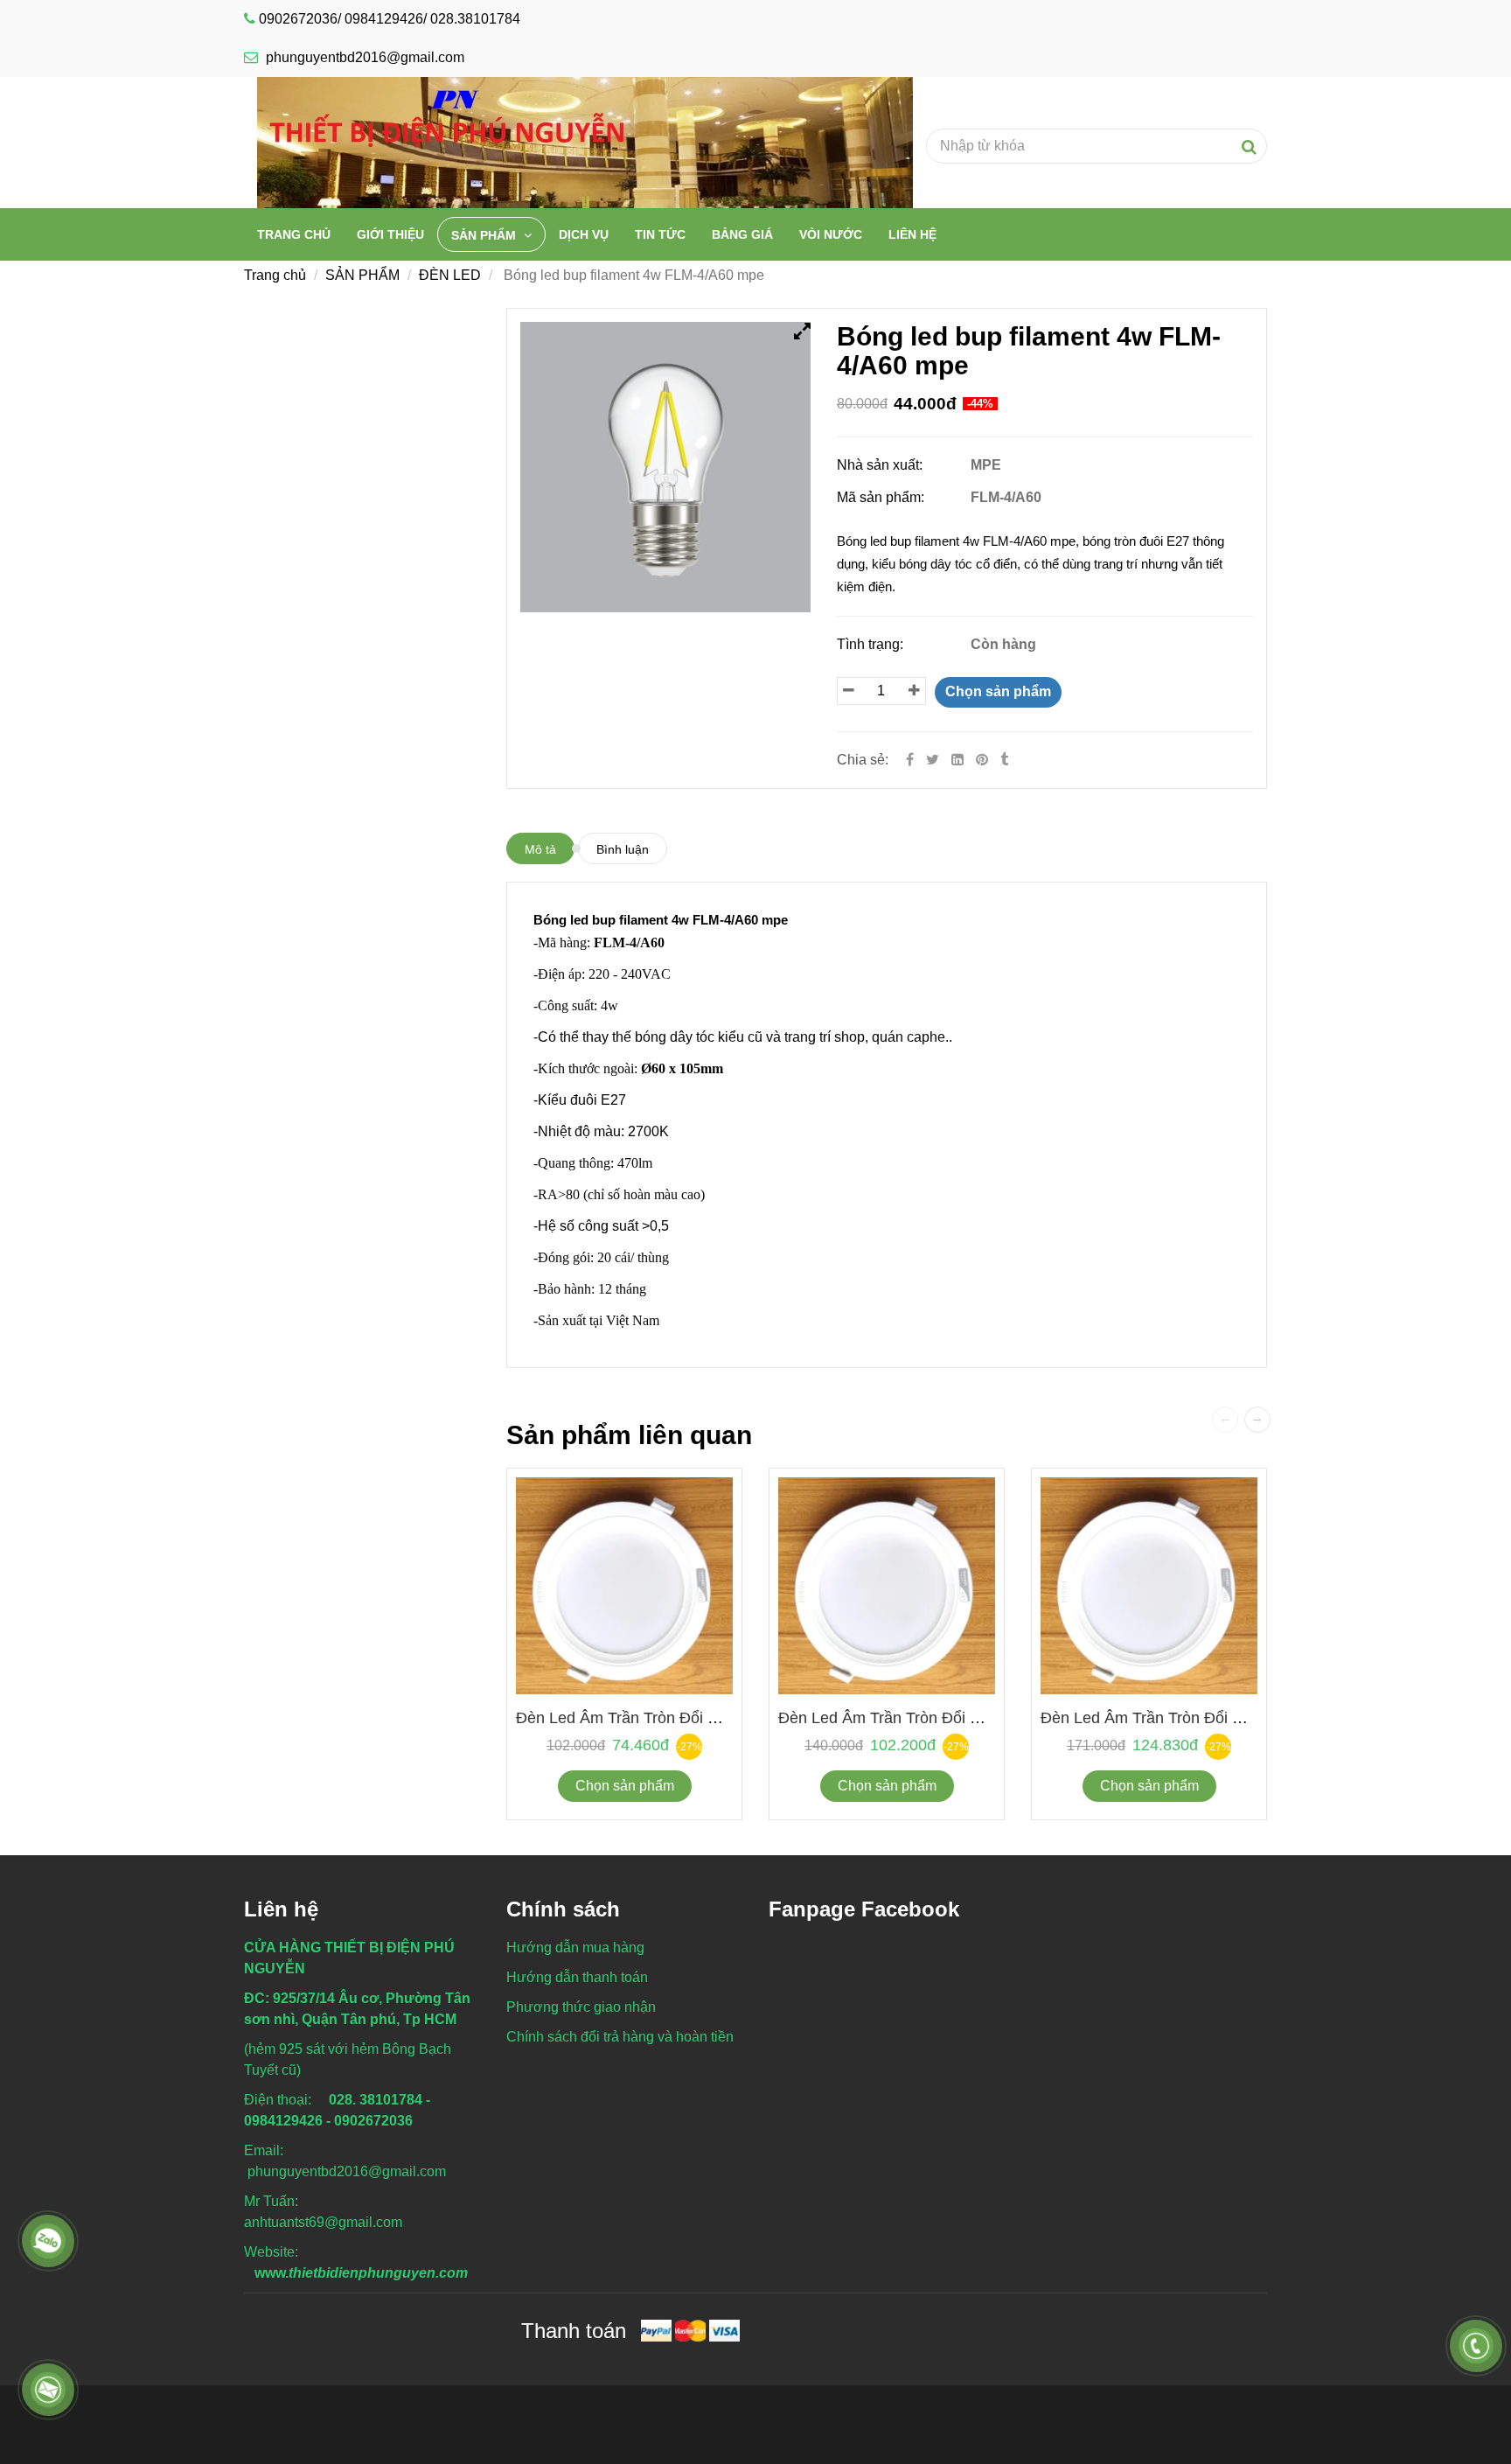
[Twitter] (933, 760)
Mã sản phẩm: (882, 497)
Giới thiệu (390, 234)
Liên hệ (912, 234)
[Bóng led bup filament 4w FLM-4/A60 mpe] (984, 760)
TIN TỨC (660, 234)
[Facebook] (910, 760)
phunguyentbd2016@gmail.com (365, 57)
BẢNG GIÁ (742, 234)
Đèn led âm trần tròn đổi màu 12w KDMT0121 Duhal (1233, 1718)
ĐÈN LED (450, 275)
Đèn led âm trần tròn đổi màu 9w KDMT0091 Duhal (966, 1718)
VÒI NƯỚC (831, 234)
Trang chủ (294, 234)
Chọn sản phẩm (998, 691)
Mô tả (540, 849)
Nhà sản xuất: (881, 465)
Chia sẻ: (863, 760)
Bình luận (623, 849)
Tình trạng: (872, 644)
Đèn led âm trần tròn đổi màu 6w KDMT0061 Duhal (704, 1718)
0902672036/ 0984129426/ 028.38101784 (390, 19)
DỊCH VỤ (584, 234)
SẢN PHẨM (485, 235)
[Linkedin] (957, 760)
